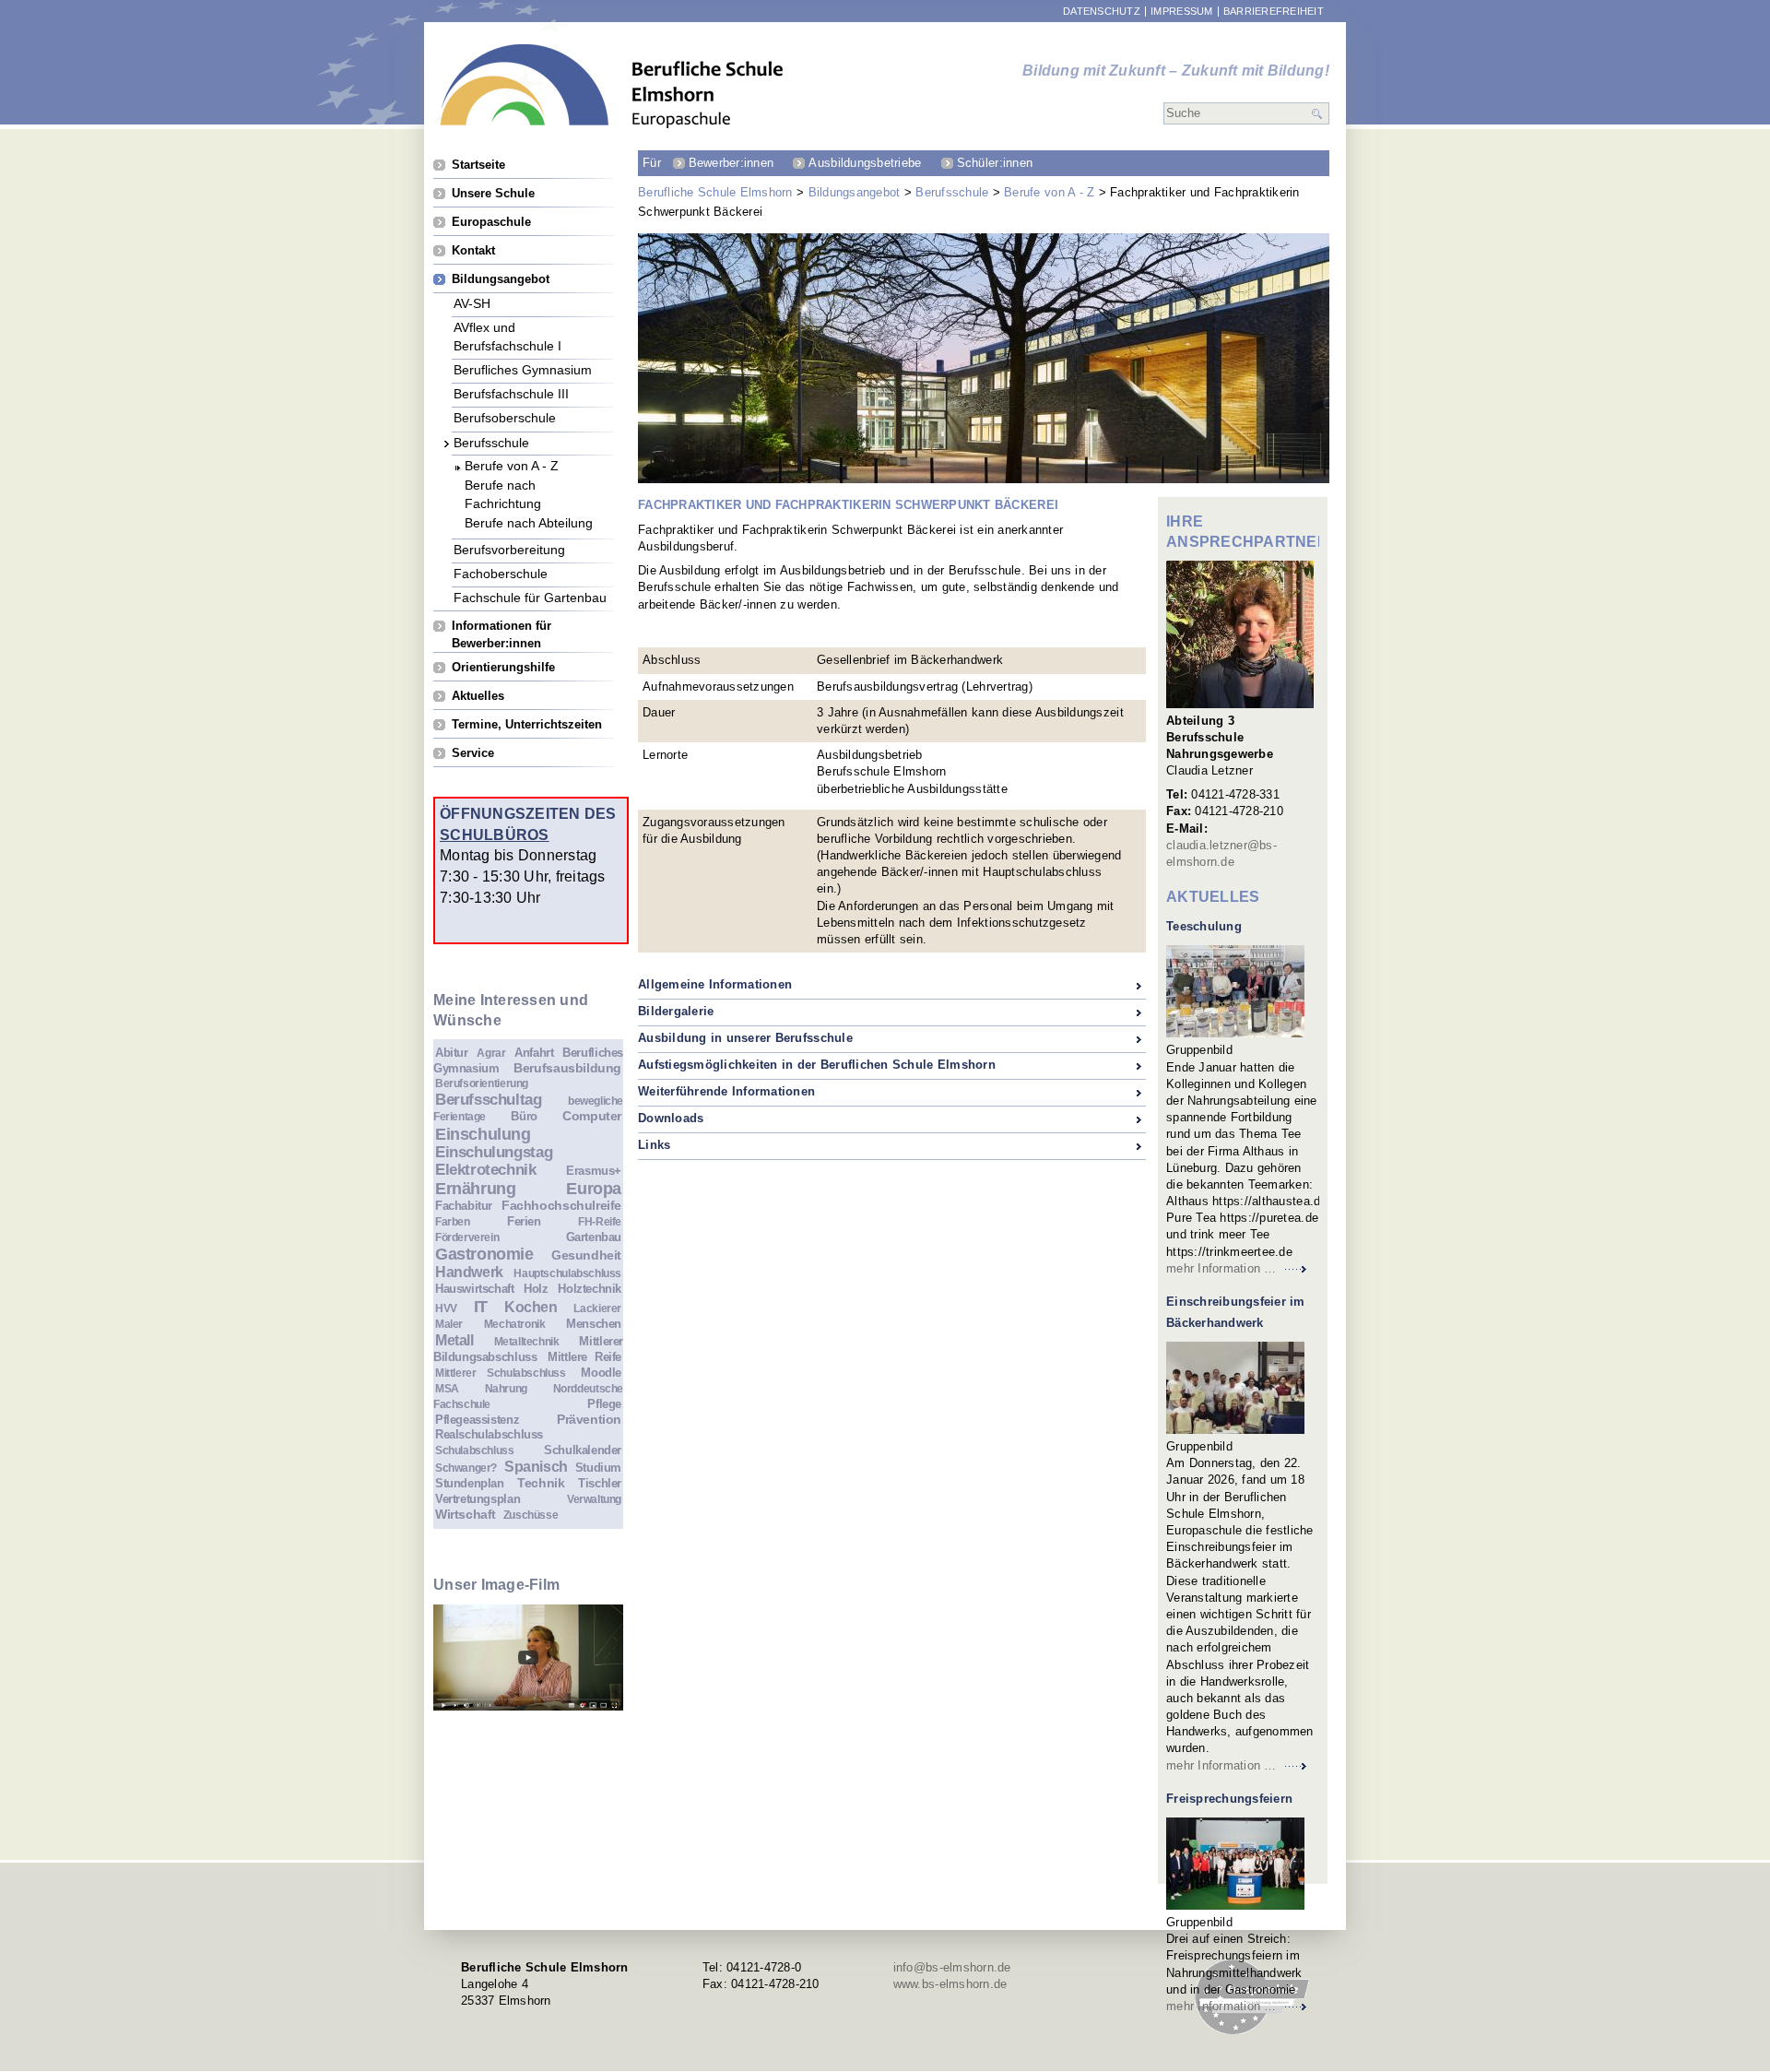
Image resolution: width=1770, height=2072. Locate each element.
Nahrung (506, 1388)
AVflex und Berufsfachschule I (507, 327)
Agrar (491, 1053)
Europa (594, 1189)
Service (473, 753)
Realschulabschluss (489, 1434)
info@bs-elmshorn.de (952, 1967)
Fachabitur (464, 1206)
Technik (541, 1483)
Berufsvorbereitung (509, 549)
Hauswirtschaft (475, 1289)
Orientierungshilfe (503, 667)
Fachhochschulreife (561, 1205)
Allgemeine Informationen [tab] (715, 984)
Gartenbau (594, 1237)
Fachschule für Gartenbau (530, 597)
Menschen (594, 1324)
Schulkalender (583, 1450)
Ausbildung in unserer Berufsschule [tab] (745, 1038)
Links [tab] (654, 1145)
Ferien (524, 1221)
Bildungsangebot (855, 192)
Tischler (600, 1483)
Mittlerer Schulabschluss (501, 1373)
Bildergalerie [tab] (676, 1011)
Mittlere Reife (584, 1357)
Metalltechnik (527, 1341)
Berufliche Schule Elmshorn (715, 192)
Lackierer (597, 1308)
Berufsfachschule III (511, 393)
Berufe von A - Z (1049, 192)
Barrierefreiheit (1274, 12)
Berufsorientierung (482, 1083)
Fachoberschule (501, 573)
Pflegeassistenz (477, 1420)
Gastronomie (484, 1254)
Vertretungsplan (478, 1499)
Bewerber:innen (732, 163)
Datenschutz (1102, 12)
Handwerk (469, 1272)
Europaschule (491, 222)
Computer (592, 1116)
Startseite (478, 165)
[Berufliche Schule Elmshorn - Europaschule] (612, 86)
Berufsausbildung (567, 1068)
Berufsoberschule (505, 417)
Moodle (601, 1373)
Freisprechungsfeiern (1229, 1799)
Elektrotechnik (486, 1170)
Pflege (604, 1404)
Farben (453, 1221)
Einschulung (483, 1134)
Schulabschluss (475, 1450)
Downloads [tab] (671, 1118)
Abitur (452, 1053)
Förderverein (467, 1237)
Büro (524, 1116)
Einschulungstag (494, 1152)
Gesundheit (586, 1255)
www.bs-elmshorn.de (950, 1984)
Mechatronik (515, 1324)
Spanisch (536, 1467)
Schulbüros (495, 835)
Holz (536, 1289)
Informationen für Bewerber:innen (501, 626)
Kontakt (473, 250)
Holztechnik (590, 1289)
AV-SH (472, 303)
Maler (449, 1324)
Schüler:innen (995, 163)
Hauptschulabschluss (567, 1273)
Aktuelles (478, 696)
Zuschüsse (531, 1515)
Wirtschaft (466, 1514)
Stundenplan (470, 1483)
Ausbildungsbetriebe (865, 163)
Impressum (1181, 12)
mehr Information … (1221, 1268)
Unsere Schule (493, 193)
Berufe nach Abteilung (529, 522)
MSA (447, 1388)
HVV (446, 1308)
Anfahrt (534, 1053)
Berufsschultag (489, 1100)
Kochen (531, 1307)
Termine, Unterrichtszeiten (527, 724)
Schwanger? (466, 1468)
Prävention (589, 1419)
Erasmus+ (594, 1171)
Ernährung (476, 1189)
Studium (598, 1468)
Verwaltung (594, 1499)
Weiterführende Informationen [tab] (726, 1091)
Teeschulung (1204, 926)
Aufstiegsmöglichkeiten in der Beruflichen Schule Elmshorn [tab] (817, 1065)
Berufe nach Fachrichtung (503, 485)
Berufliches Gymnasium (523, 369)
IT (481, 1307)
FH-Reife (600, 1221)
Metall (454, 1340)
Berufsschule (952, 192)
